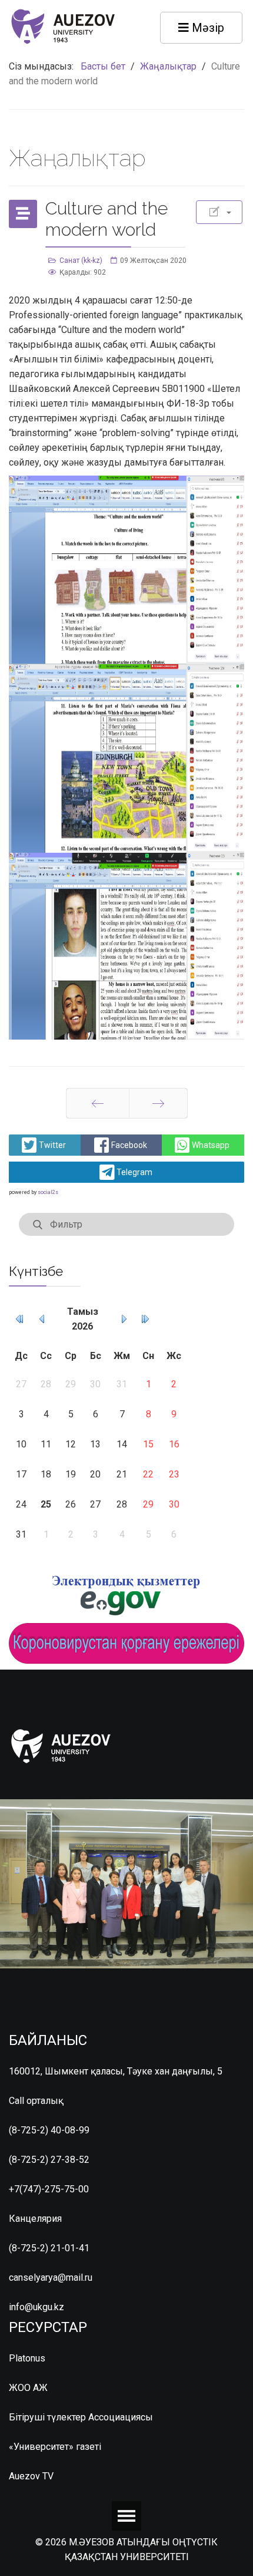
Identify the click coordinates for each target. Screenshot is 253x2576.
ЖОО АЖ (28, 2388)
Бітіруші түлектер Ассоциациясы (81, 2417)
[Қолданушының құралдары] (219, 212)
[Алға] (158, 1103)
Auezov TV (31, 2476)
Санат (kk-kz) (81, 260)
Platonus (27, 2358)
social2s (48, 1192)
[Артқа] (98, 1103)
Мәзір (207, 28)
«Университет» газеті (55, 2447)
